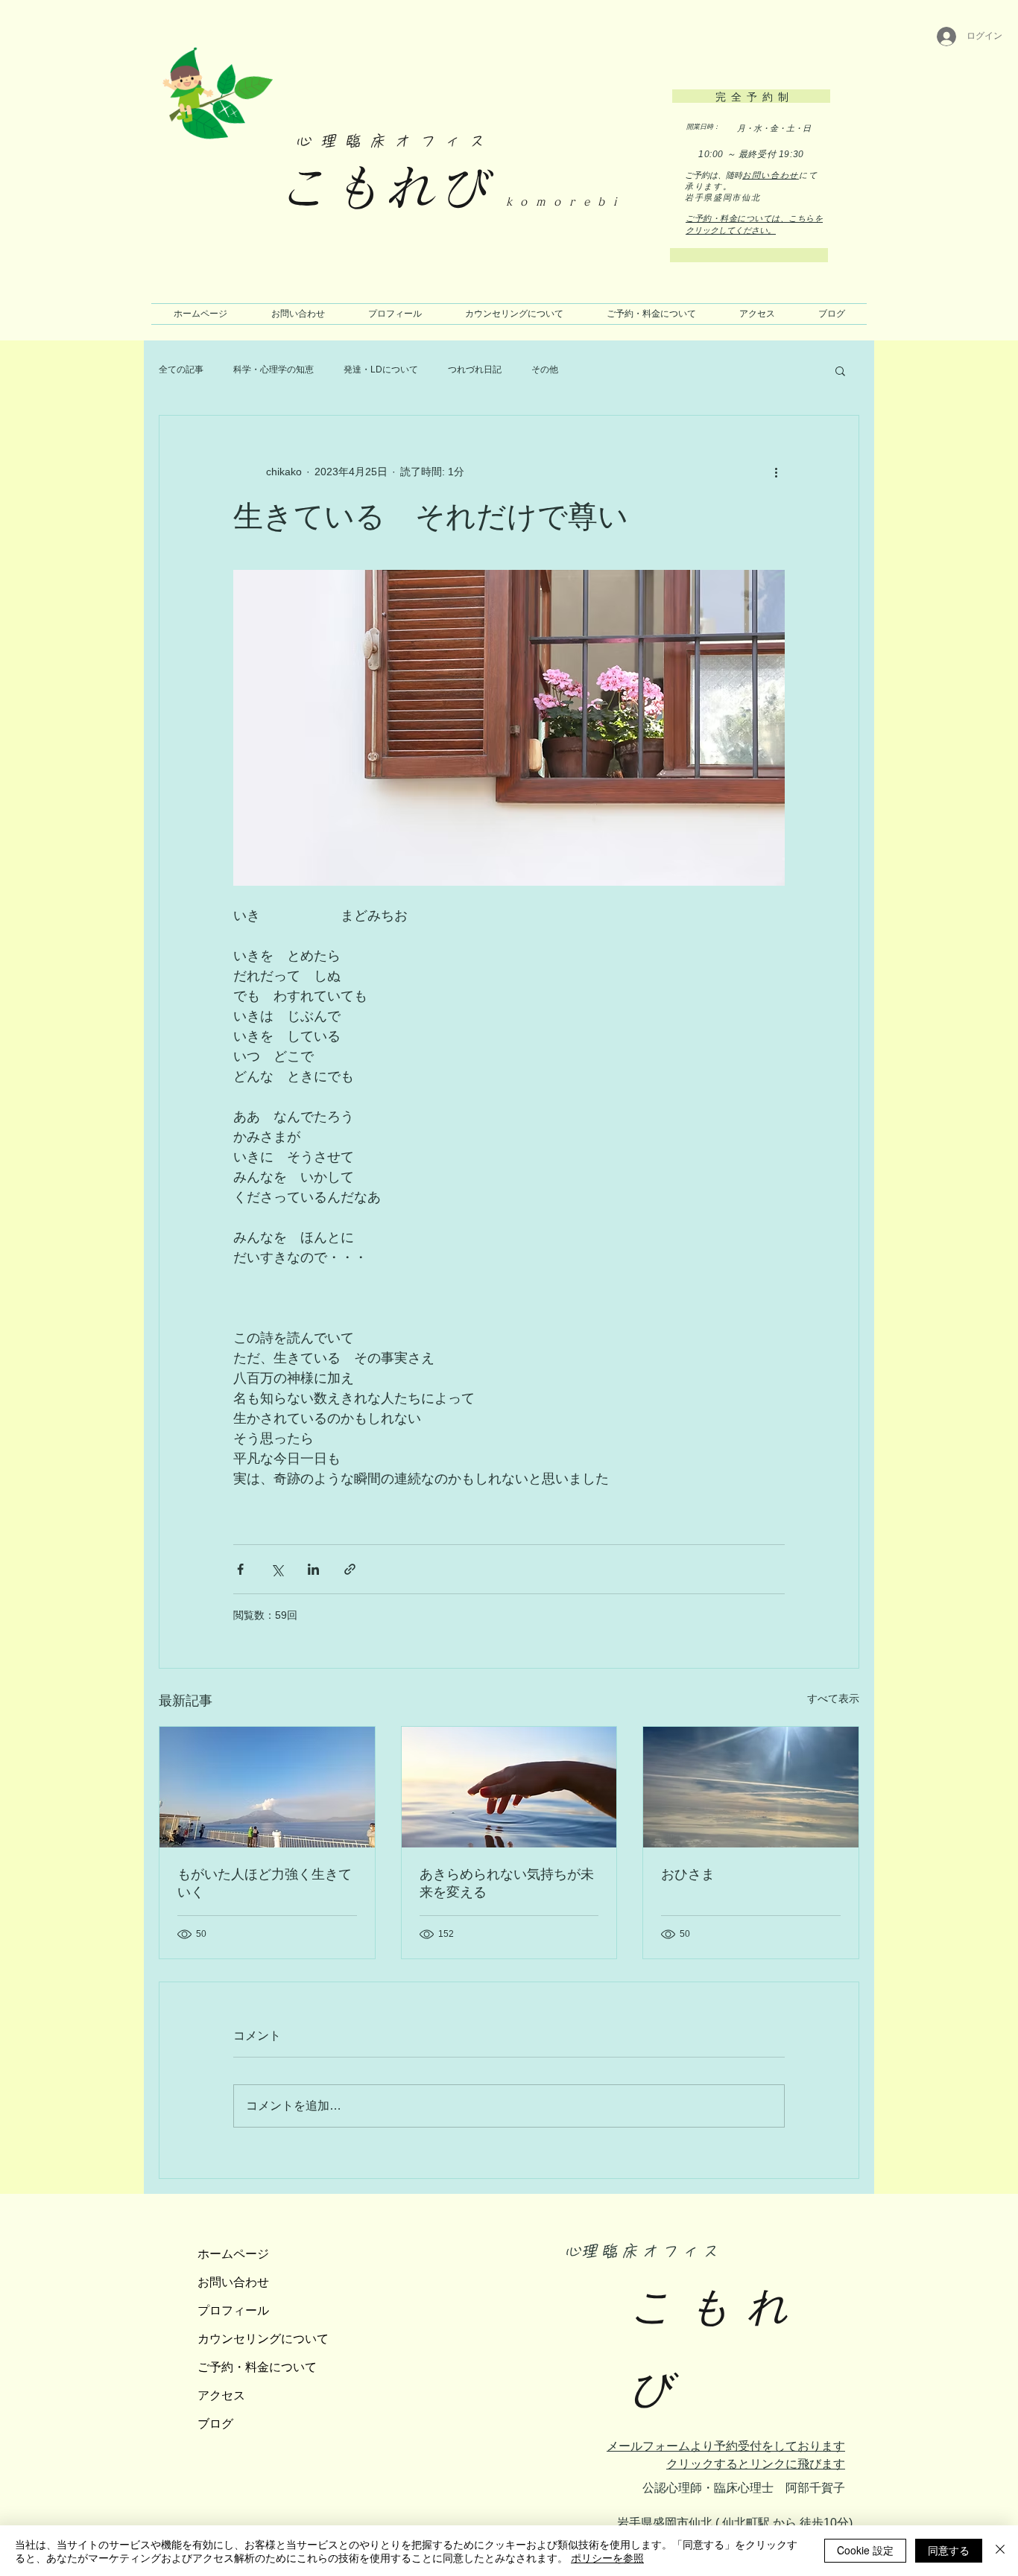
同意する (949, 2550)
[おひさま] (751, 1787)
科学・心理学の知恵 (274, 369)
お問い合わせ (771, 175)
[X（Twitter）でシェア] (277, 1569)
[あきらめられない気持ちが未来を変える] (509, 1787)
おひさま (688, 1874)
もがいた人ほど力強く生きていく (265, 1883)
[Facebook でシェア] (240, 1569)
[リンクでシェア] (350, 1569)
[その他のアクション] (776, 472)
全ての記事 (181, 369)
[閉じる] (1000, 2551)
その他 (545, 369)
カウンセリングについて (263, 2338)
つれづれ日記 (475, 369)
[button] (840, 370)
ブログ (215, 2423)
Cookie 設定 (865, 2550)
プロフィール (233, 2310)
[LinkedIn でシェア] (313, 1569)
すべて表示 (833, 1698)
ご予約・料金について (257, 2367)
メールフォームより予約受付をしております (726, 2446)
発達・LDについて (381, 369)
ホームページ (233, 2253)
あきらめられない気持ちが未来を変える (507, 1883)
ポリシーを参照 (607, 2557)
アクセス (221, 2395)
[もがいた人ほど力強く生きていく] (267, 1787)
